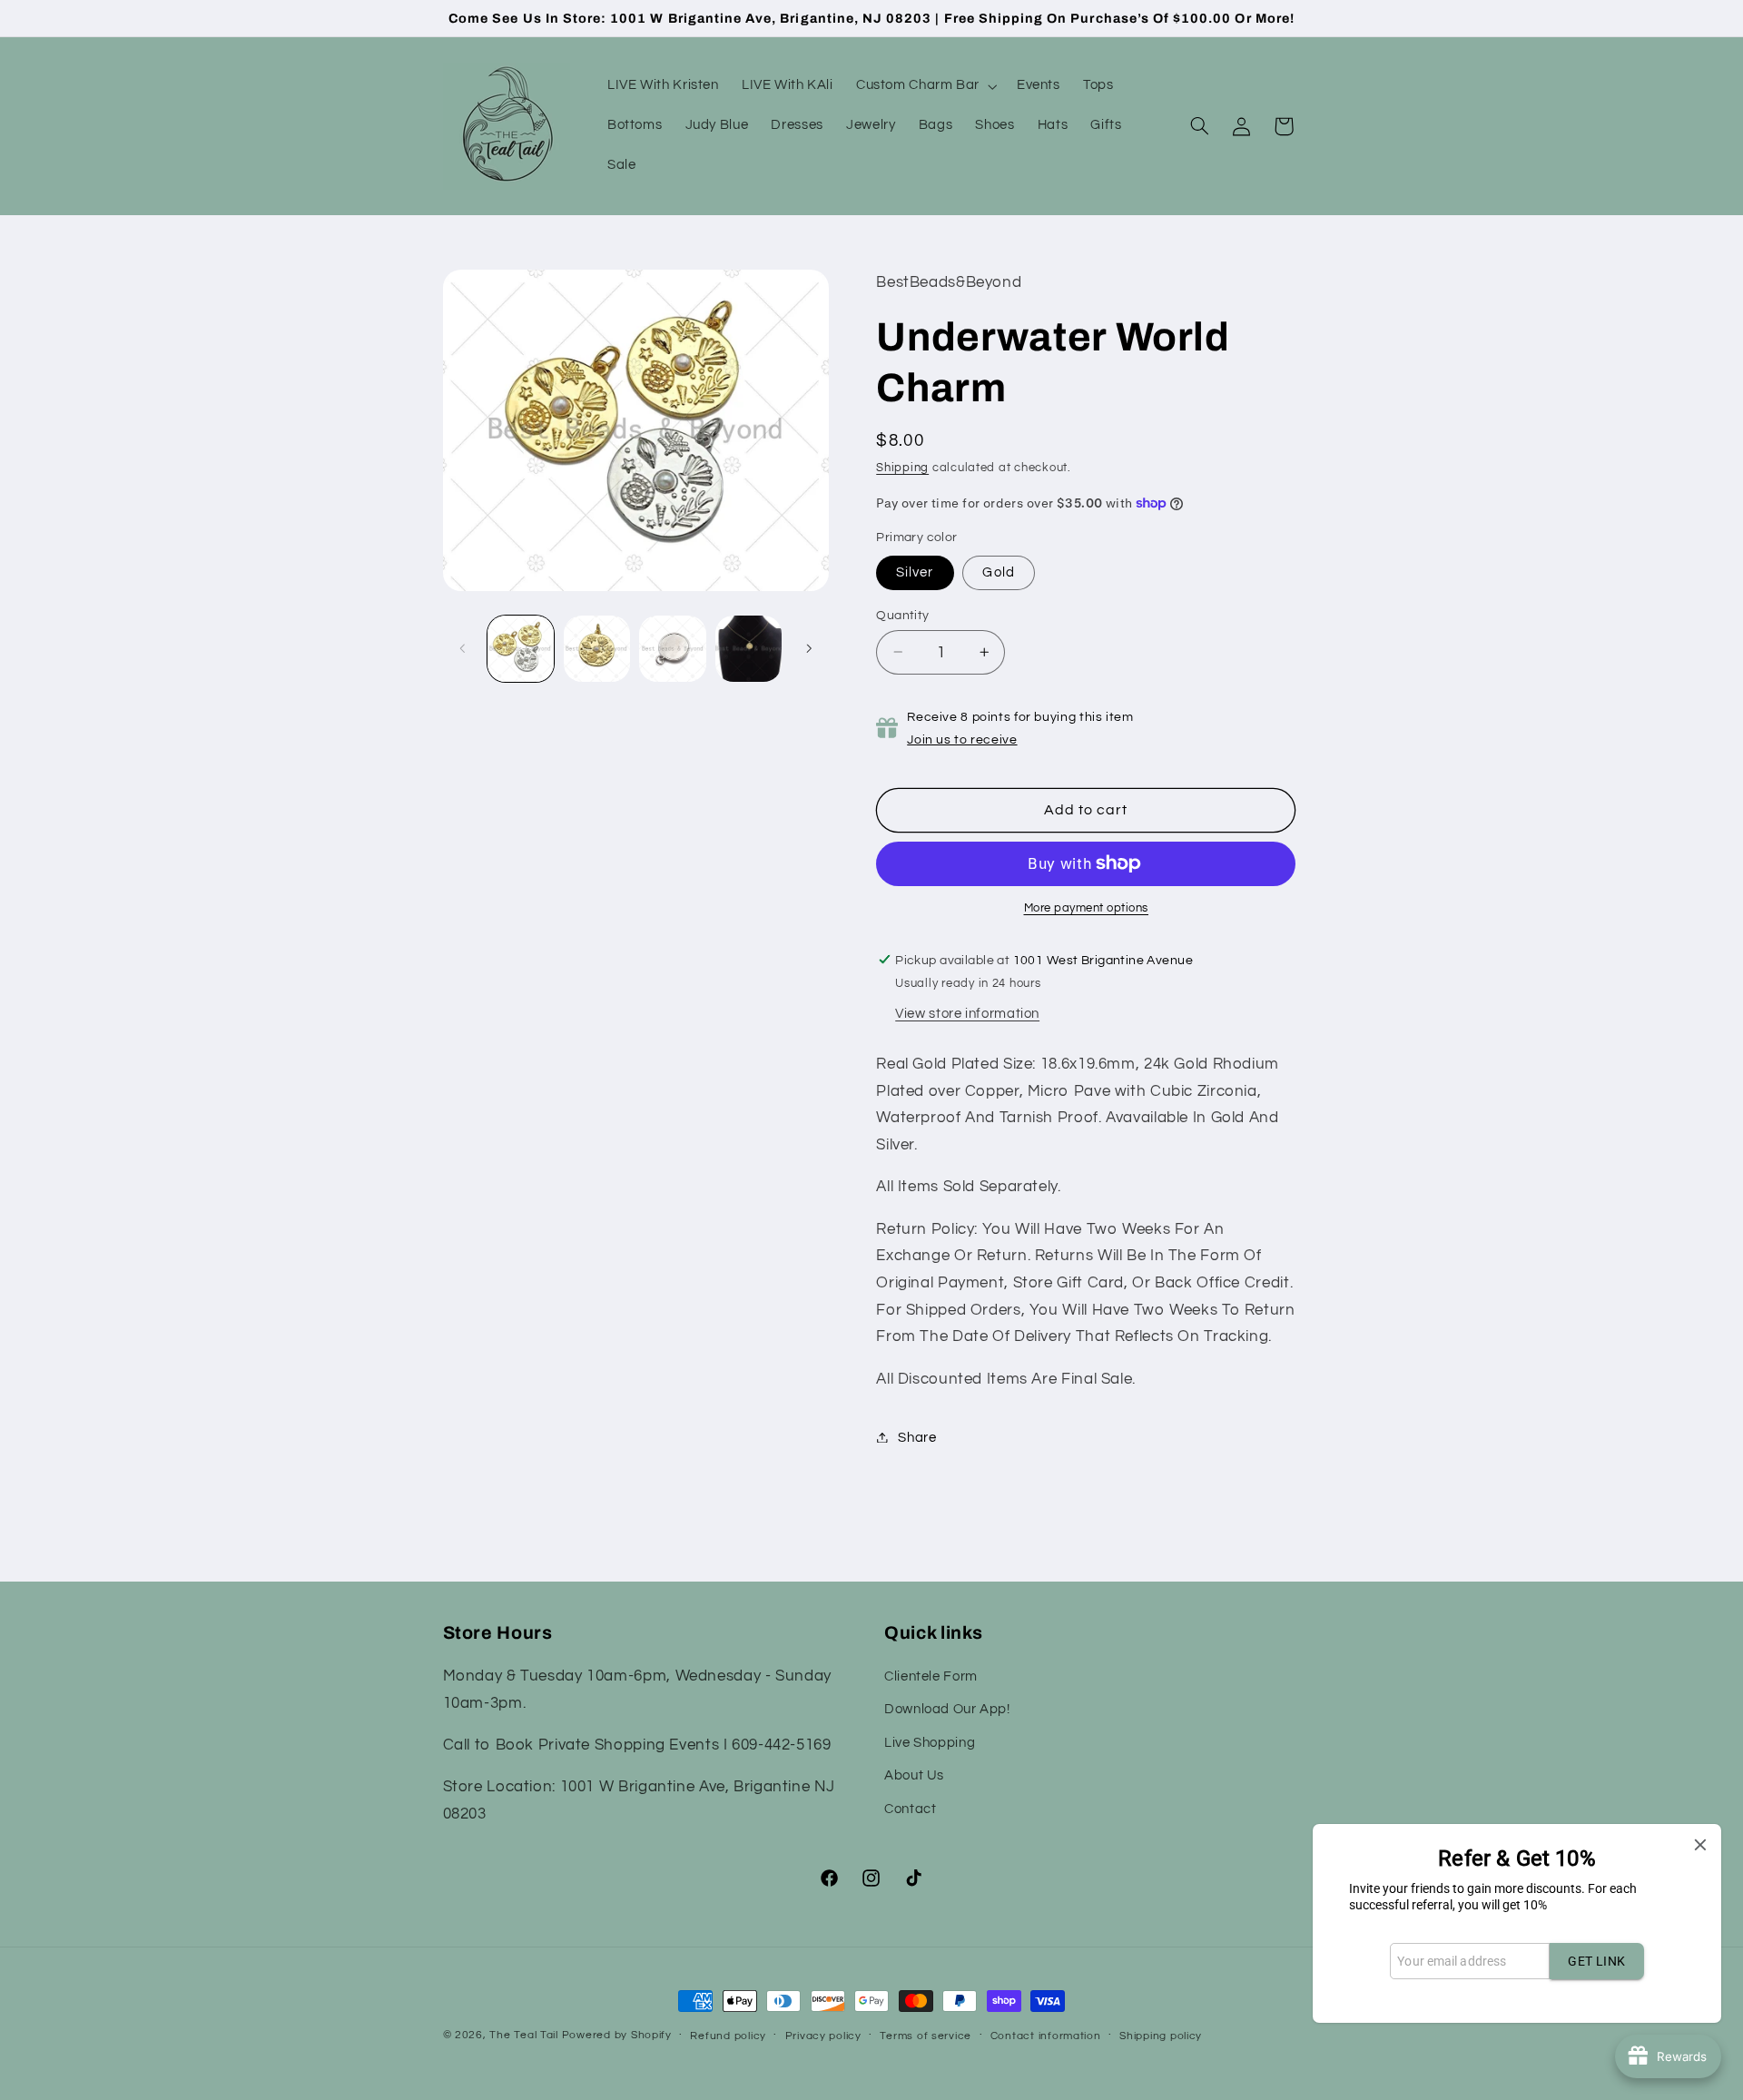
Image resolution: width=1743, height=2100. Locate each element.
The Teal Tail (524, 2035)
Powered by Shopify (617, 2035)
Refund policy (728, 2036)
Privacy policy (823, 2036)
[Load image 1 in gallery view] (521, 649)
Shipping (902, 467)
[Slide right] (809, 648)
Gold (998, 572)
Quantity (902, 615)
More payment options (1087, 908)
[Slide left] (463, 648)
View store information (967, 1013)
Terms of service (926, 2036)
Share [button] (917, 1437)
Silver (915, 572)
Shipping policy (1161, 2036)
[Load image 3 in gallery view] (672, 649)
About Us (914, 1775)
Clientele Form (931, 1676)
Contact (910, 1809)
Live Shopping (930, 1743)
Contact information (1046, 2036)
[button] (925, 86)
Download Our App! (947, 1710)
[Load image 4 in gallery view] (748, 649)
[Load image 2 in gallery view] (597, 649)
